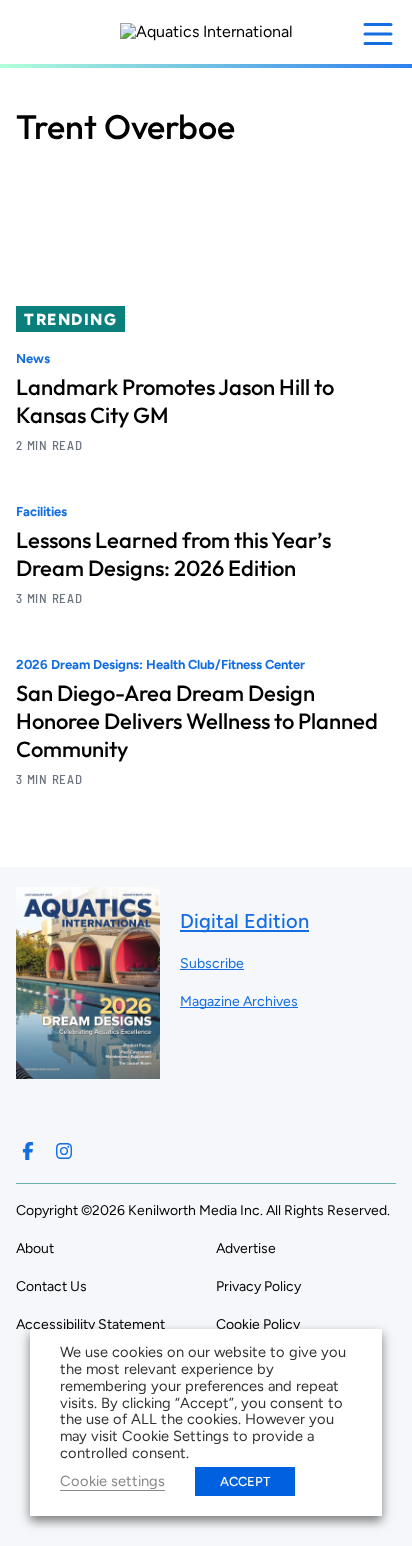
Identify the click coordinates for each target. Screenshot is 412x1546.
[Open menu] (378, 34)
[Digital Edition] (88, 1069)
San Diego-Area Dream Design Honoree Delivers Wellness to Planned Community (197, 721)
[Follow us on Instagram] (64, 1151)
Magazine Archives (239, 1001)
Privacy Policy (258, 1286)
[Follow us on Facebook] (28, 1151)
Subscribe (212, 963)
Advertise (246, 1248)
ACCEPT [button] (245, 1481)
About (35, 1248)
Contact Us (51, 1286)
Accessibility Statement (90, 1324)
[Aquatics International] (206, 32)
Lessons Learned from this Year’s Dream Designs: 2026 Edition (173, 554)
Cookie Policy (258, 1324)
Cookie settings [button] (112, 1481)
